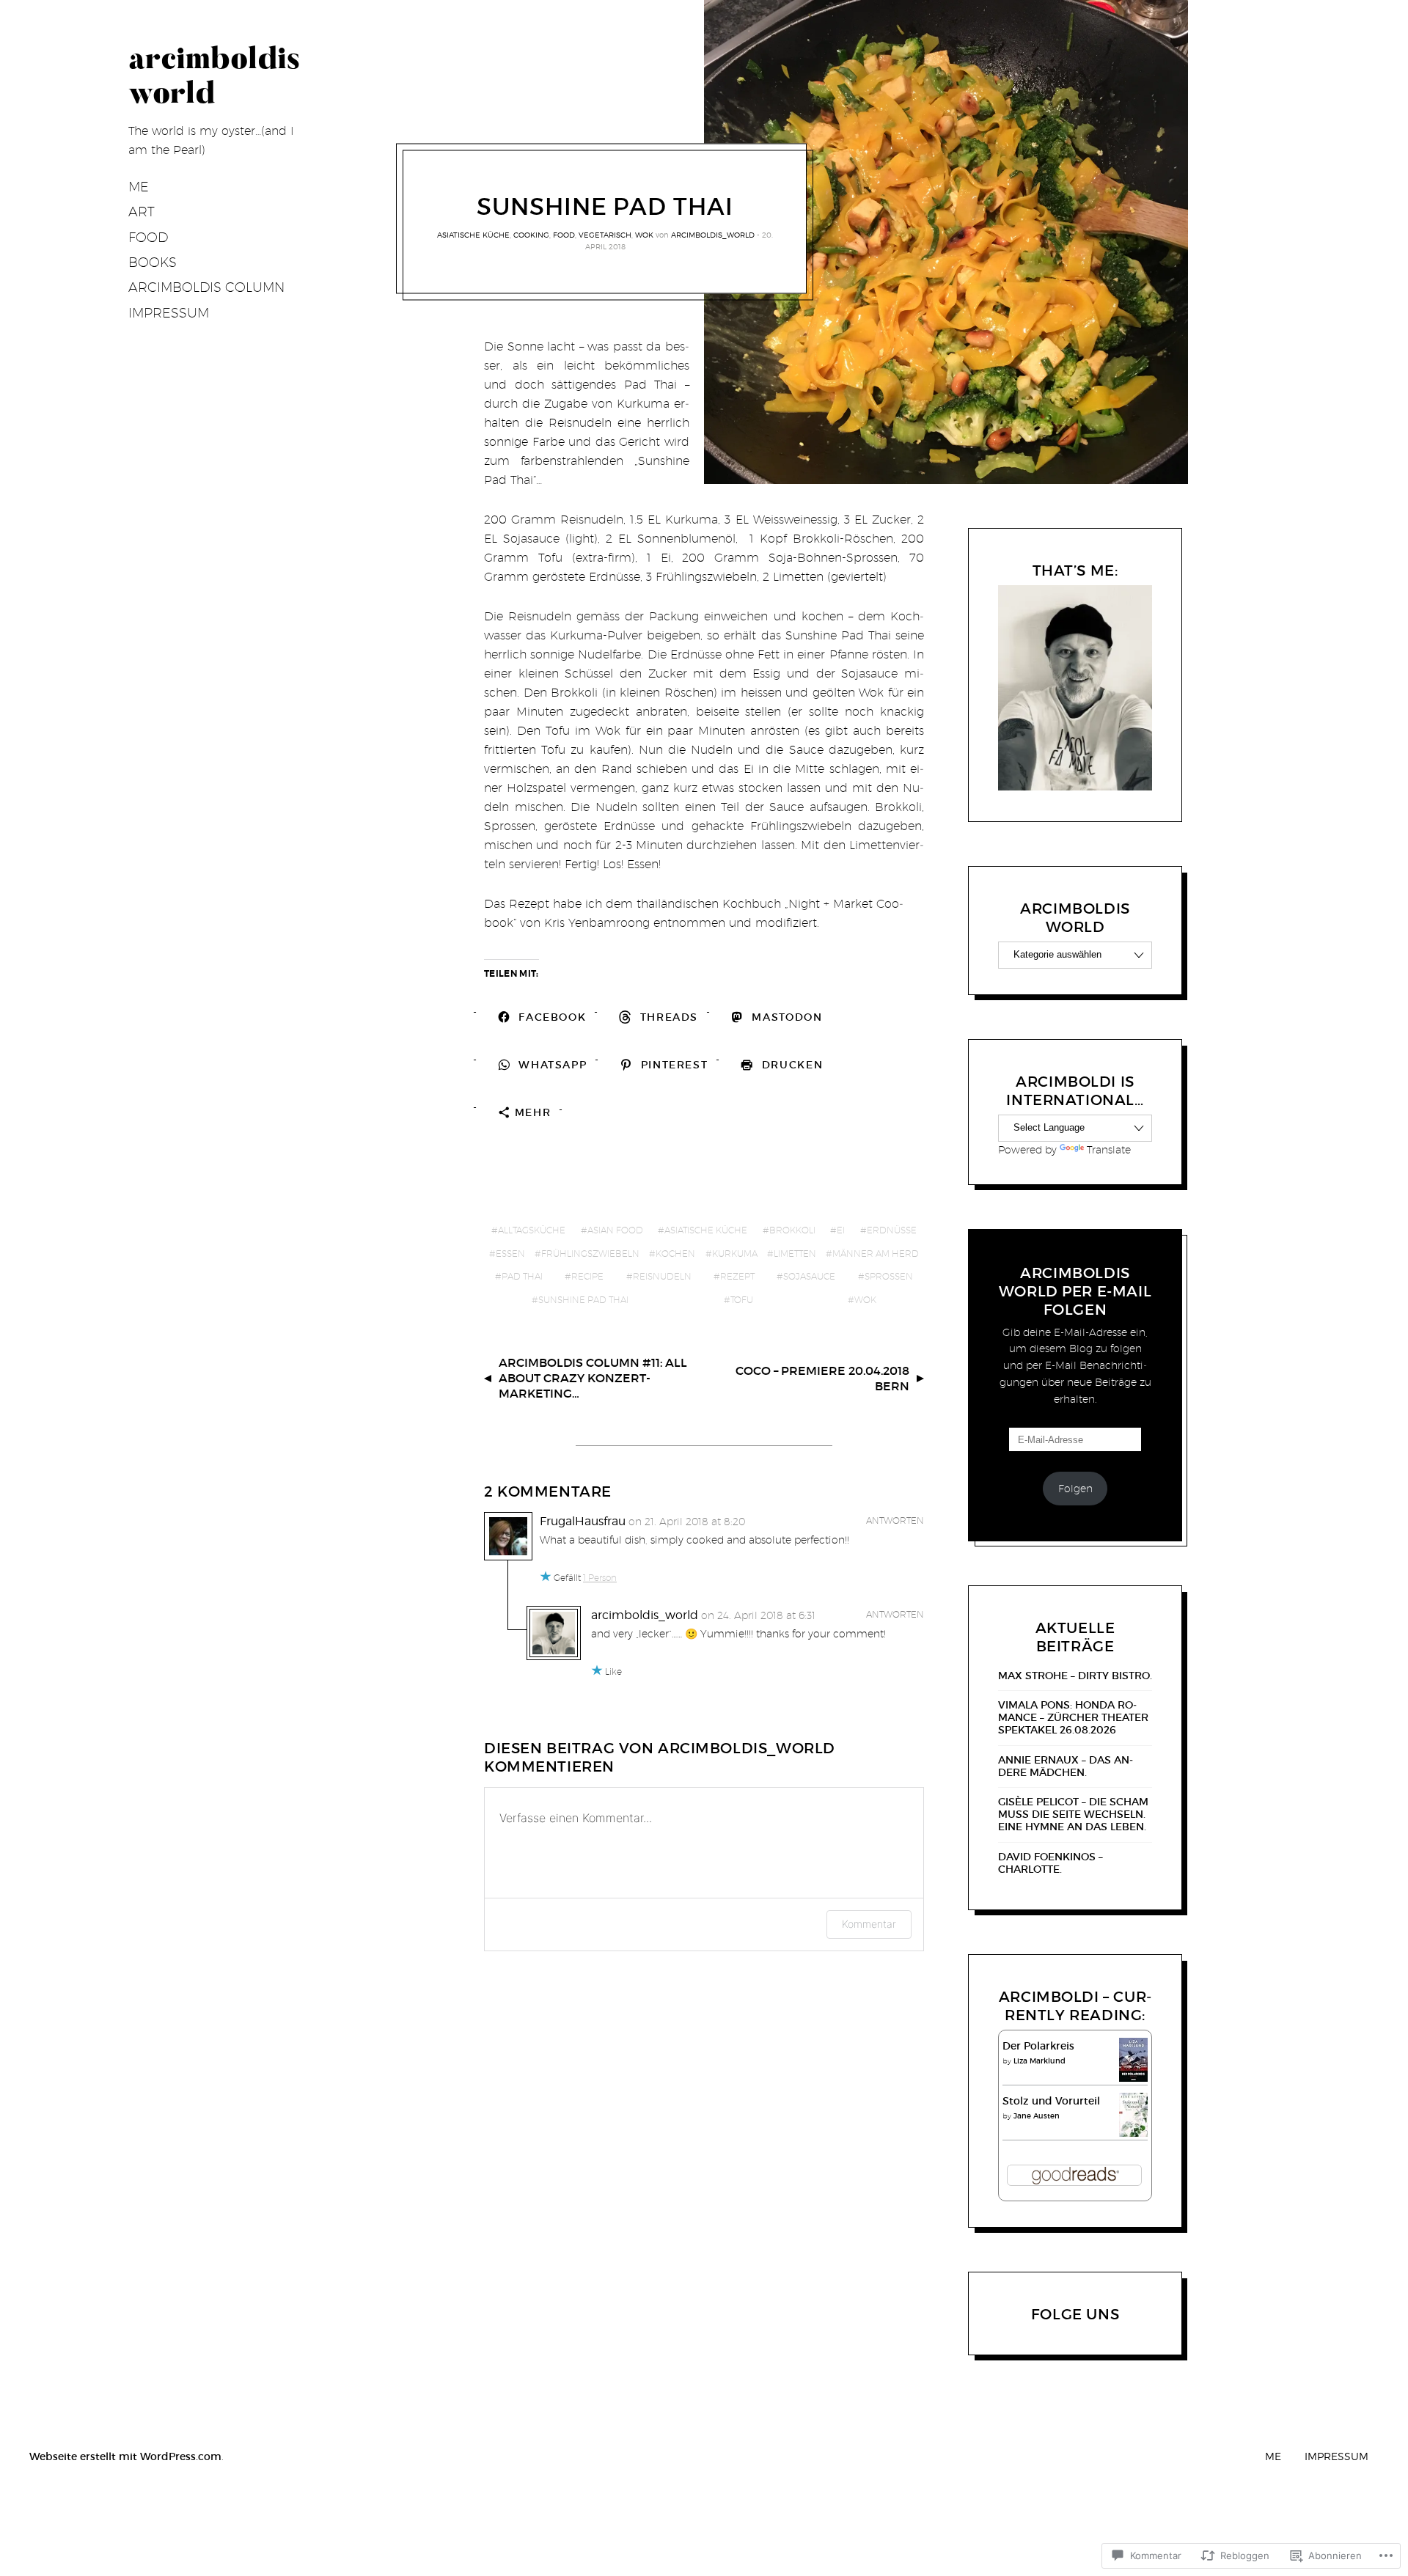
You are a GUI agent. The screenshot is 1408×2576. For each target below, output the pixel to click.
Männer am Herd (876, 1254)
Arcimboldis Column (206, 287)
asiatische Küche (473, 235)
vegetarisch (605, 235)
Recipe (587, 1276)
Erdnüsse (892, 1230)
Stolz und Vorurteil (1051, 2101)
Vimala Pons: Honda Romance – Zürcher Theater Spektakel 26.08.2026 (1073, 1717)
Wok (644, 235)
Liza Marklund (1039, 2061)
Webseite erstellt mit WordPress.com (125, 2456)
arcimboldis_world (713, 235)
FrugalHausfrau (583, 1521)
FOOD (148, 237)
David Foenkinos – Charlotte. (1050, 1863)
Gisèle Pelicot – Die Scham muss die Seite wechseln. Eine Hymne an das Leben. (1073, 1814)
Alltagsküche (532, 1230)
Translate (1109, 1150)
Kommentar (869, 1924)
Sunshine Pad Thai (583, 1300)
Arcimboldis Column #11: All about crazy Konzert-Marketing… (593, 1378)
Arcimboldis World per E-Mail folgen (1075, 1291)
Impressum (169, 313)
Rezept (737, 1276)
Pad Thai (522, 1276)
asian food (615, 1230)
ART (142, 212)
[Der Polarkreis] (1133, 2078)
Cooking (531, 235)
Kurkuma (735, 1254)
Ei (841, 1230)
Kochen (675, 1254)
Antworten (895, 1520)
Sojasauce (809, 1276)
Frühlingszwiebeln (590, 1254)
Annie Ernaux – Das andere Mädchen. (1066, 1766)
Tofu (742, 1300)
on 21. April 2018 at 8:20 (687, 1522)
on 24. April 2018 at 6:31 (758, 1615)
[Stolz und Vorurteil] (1133, 2133)
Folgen (1075, 1489)
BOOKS (153, 262)
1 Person (600, 1578)
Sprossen (889, 1276)
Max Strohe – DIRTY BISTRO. (1075, 1676)
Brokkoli (792, 1230)
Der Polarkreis (1038, 2046)
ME (139, 187)
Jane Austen (1037, 2116)
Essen (510, 1254)
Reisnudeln (662, 1276)
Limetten (795, 1254)
